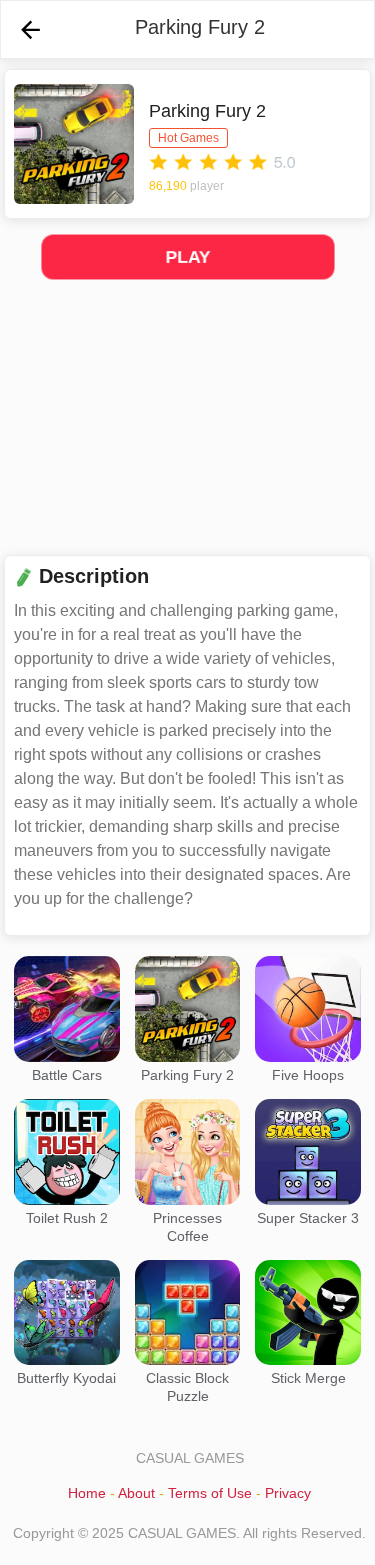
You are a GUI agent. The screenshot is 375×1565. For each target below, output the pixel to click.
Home (87, 1493)
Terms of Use (210, 1493)
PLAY (187, 257)
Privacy (288, 1493)
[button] (30, 29)
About (136, 1493)
